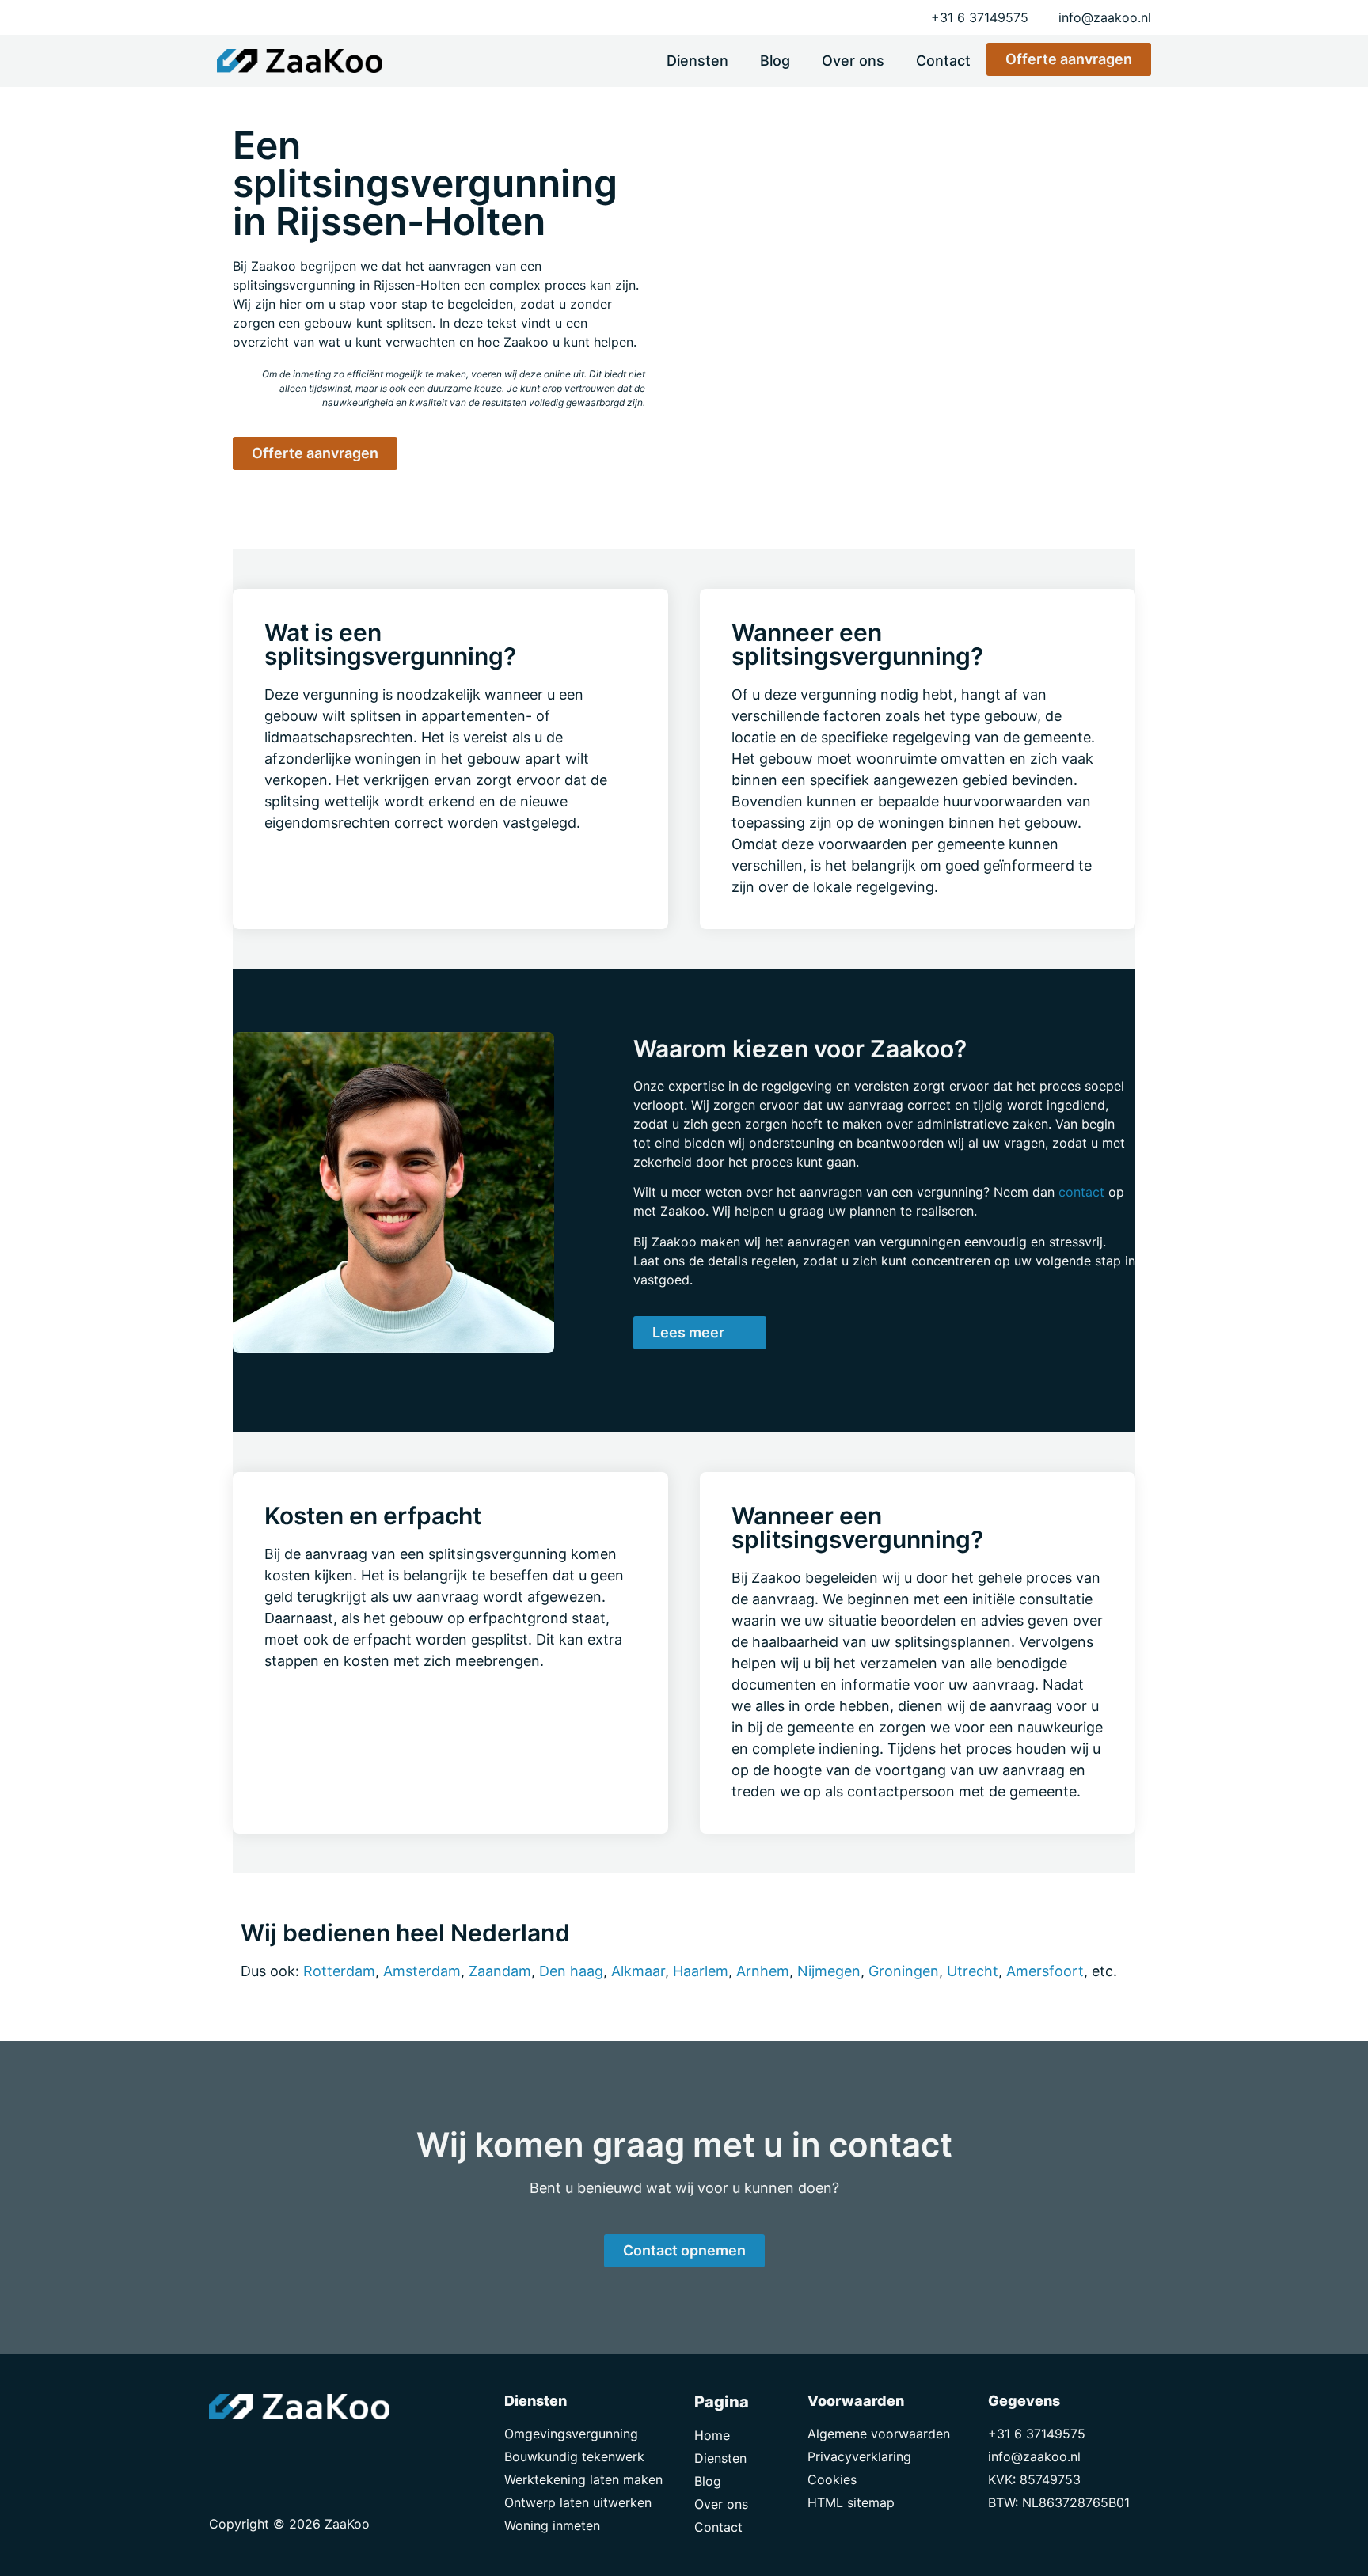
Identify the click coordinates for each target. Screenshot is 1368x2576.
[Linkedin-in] (260, 2451)
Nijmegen (829, 1971)
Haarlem (701, 1971)
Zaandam (500, 1971)
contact (1081, 1192)
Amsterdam (422, 1971)
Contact (943, 61)
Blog (775, 61)
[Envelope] (225, 2451)
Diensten (697, 61)
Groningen (904, 1971)
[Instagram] (296, 2451)
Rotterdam (339, 1971)
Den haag (571, 1971)
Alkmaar (638, 1971)
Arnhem (763, 1971)
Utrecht (973, 1971)
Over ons (853, 61)
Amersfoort (1045, 1971)
